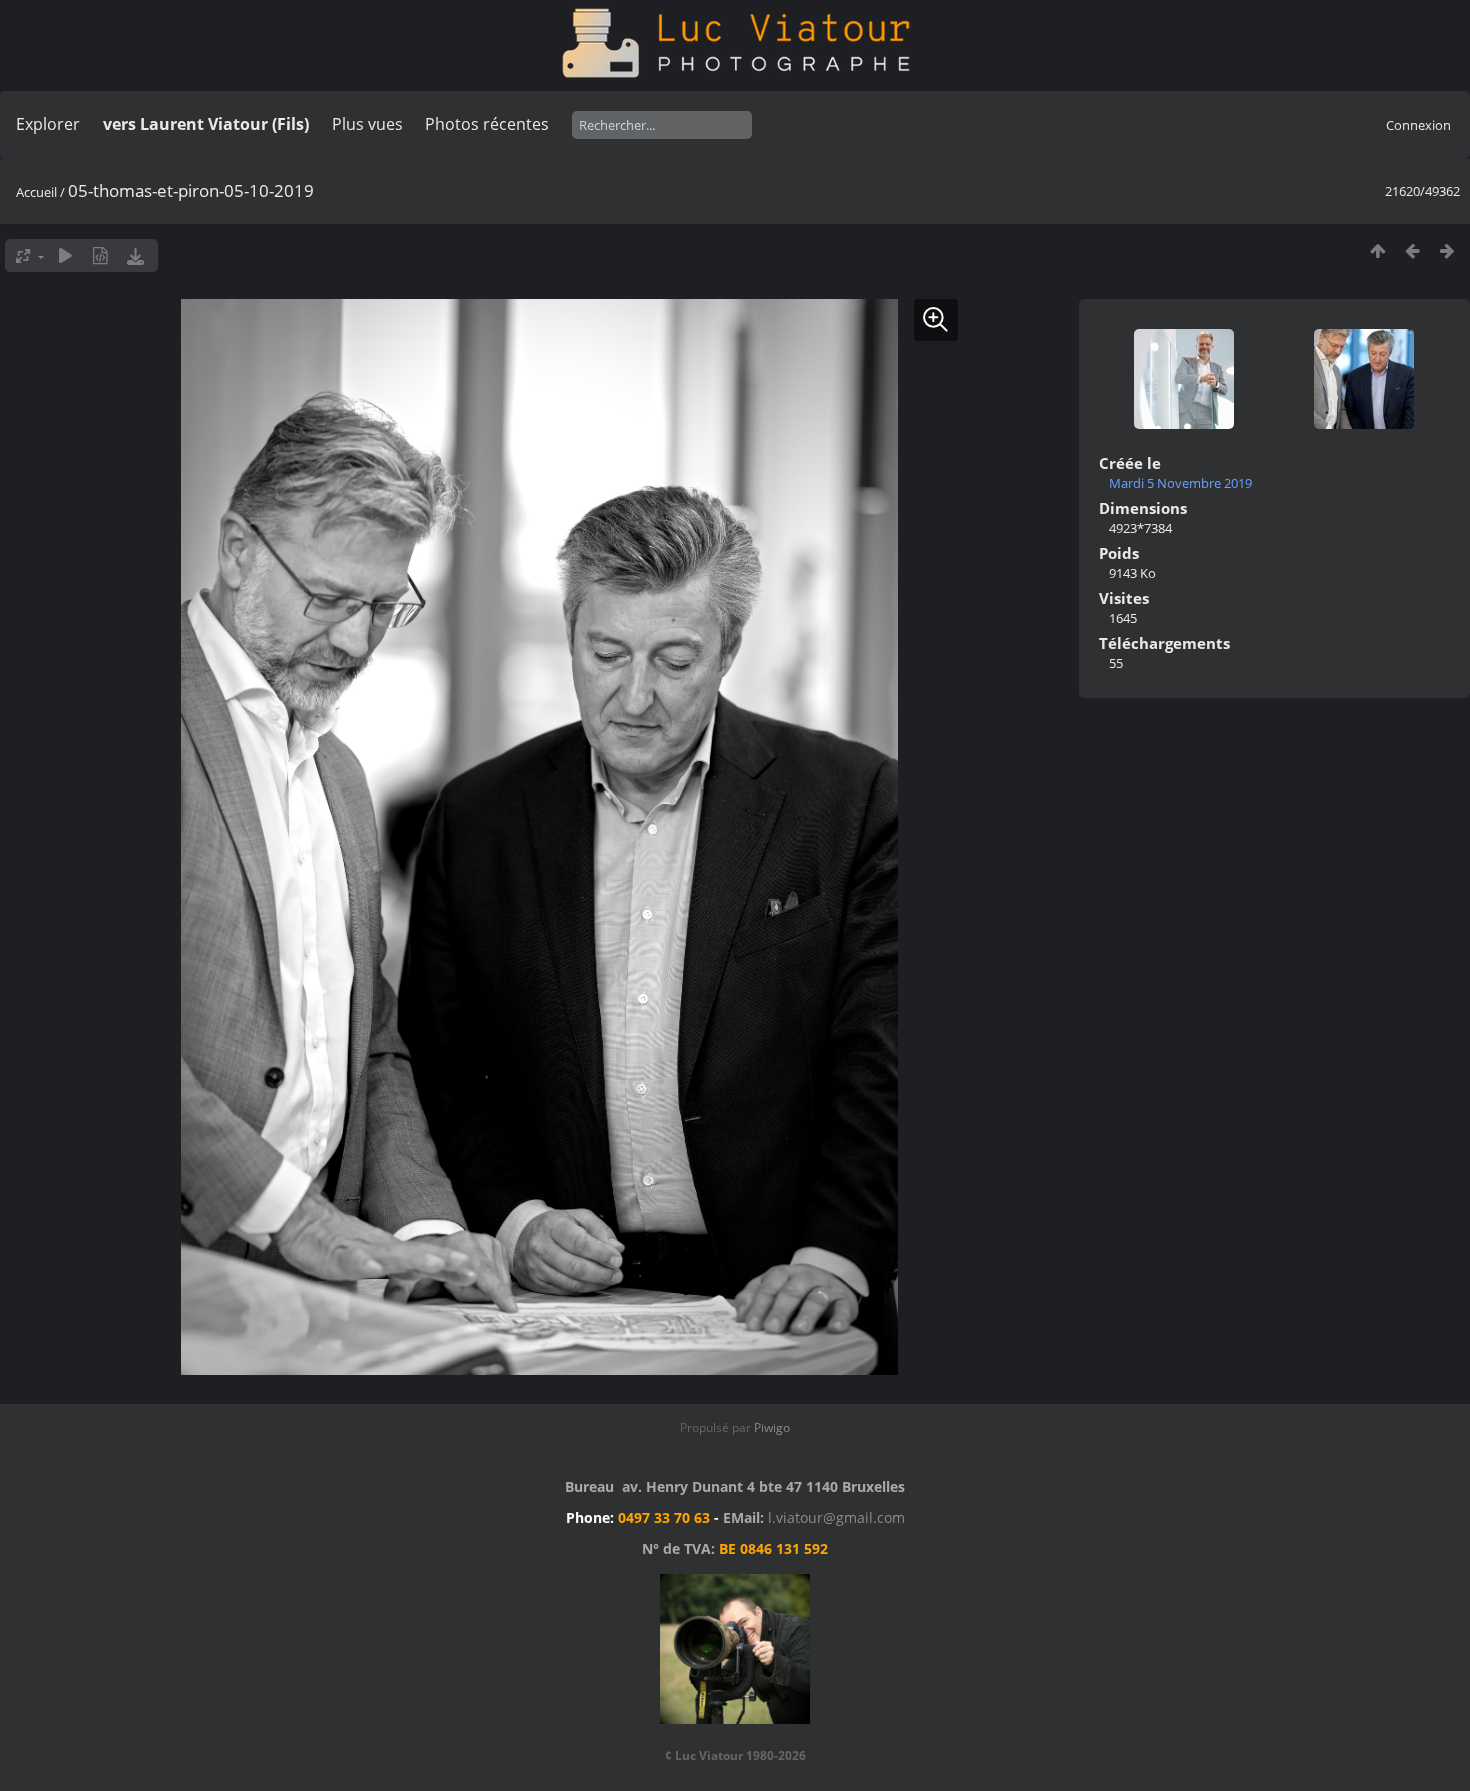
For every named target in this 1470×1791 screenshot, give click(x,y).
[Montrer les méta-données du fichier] (100, 255)
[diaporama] (65, 255)
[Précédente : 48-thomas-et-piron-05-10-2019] (1412, 250)
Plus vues (367, 124)
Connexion (1418, 125)
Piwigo (772, 1427)
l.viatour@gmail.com (836, 1517)
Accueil (36, 192)
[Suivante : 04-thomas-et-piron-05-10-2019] (1447, 250)
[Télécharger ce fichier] (135, 255)
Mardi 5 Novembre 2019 (1180, 483)
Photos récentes (487, 124)
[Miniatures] (1377, 250)
